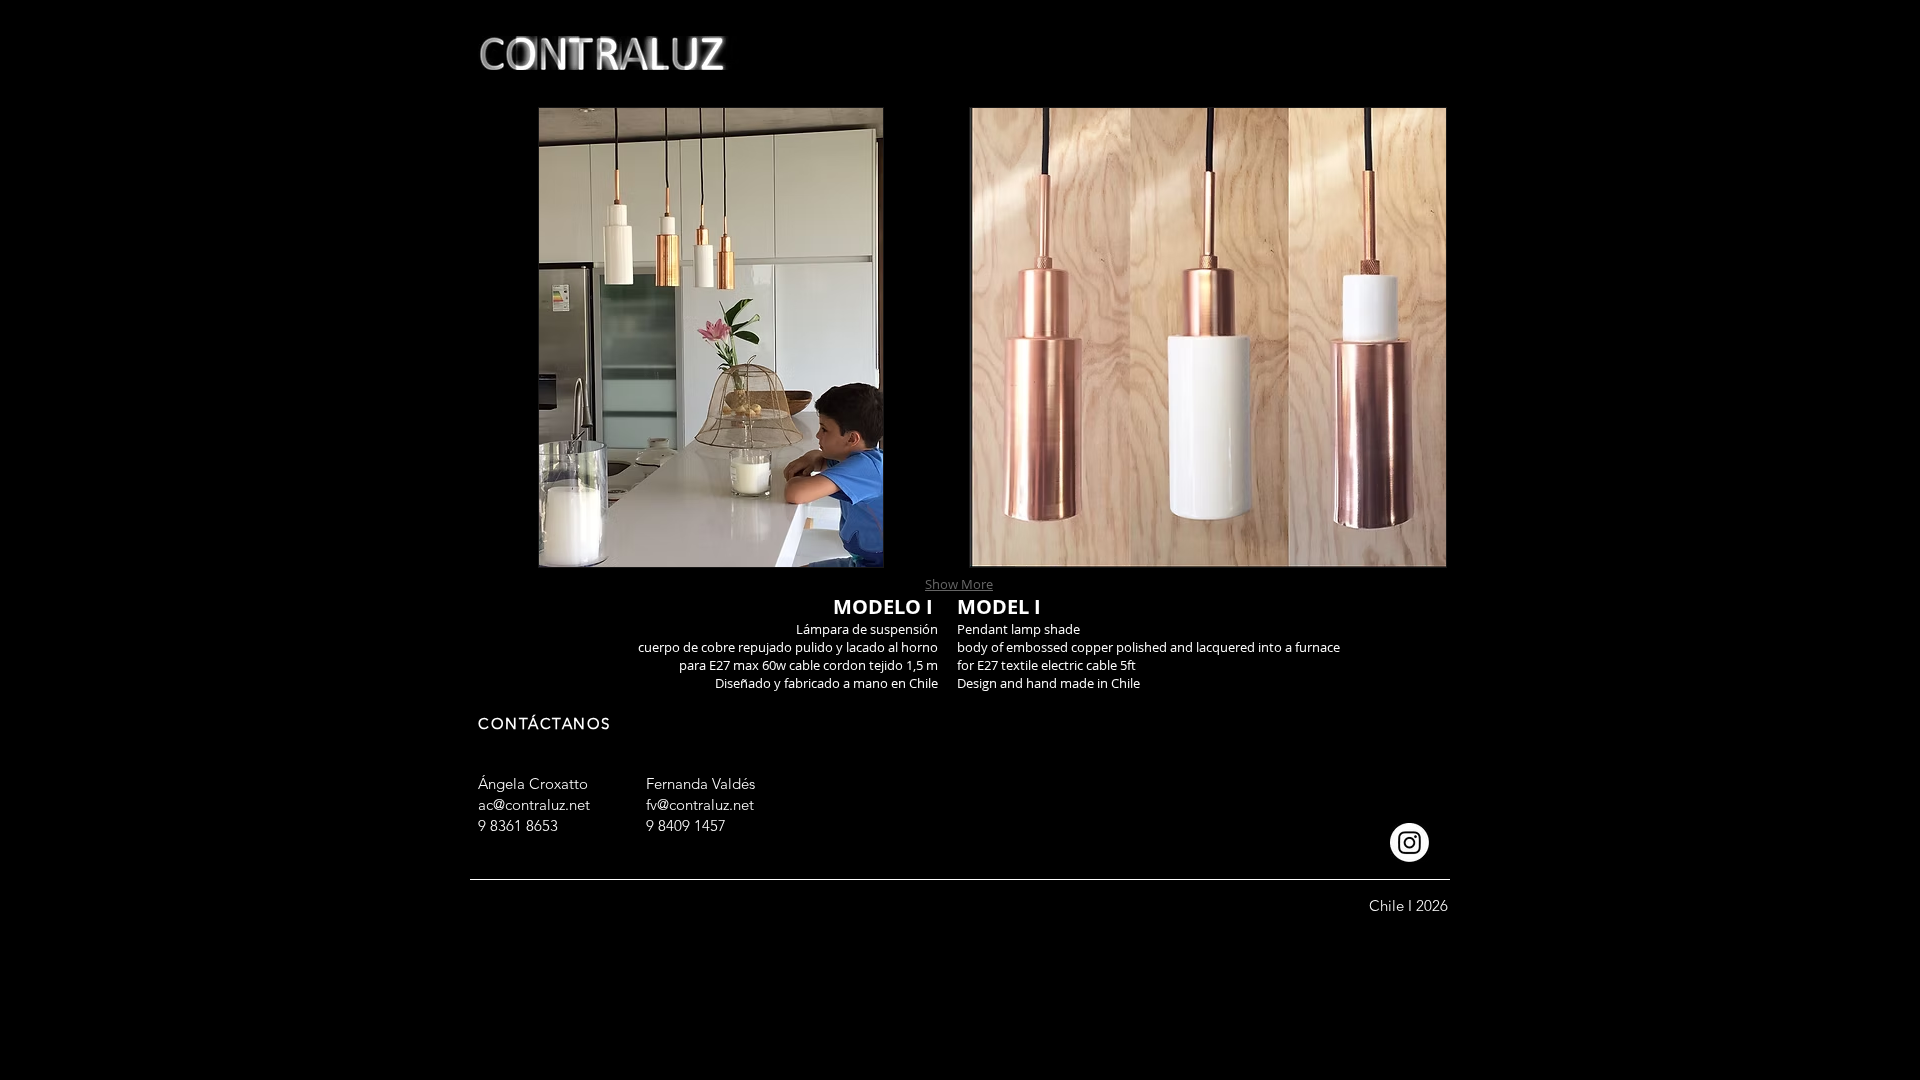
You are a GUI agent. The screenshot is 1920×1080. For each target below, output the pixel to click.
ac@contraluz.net (534, 804)
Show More (959, 584)
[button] (710, 337)
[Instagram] (1409, 842)
